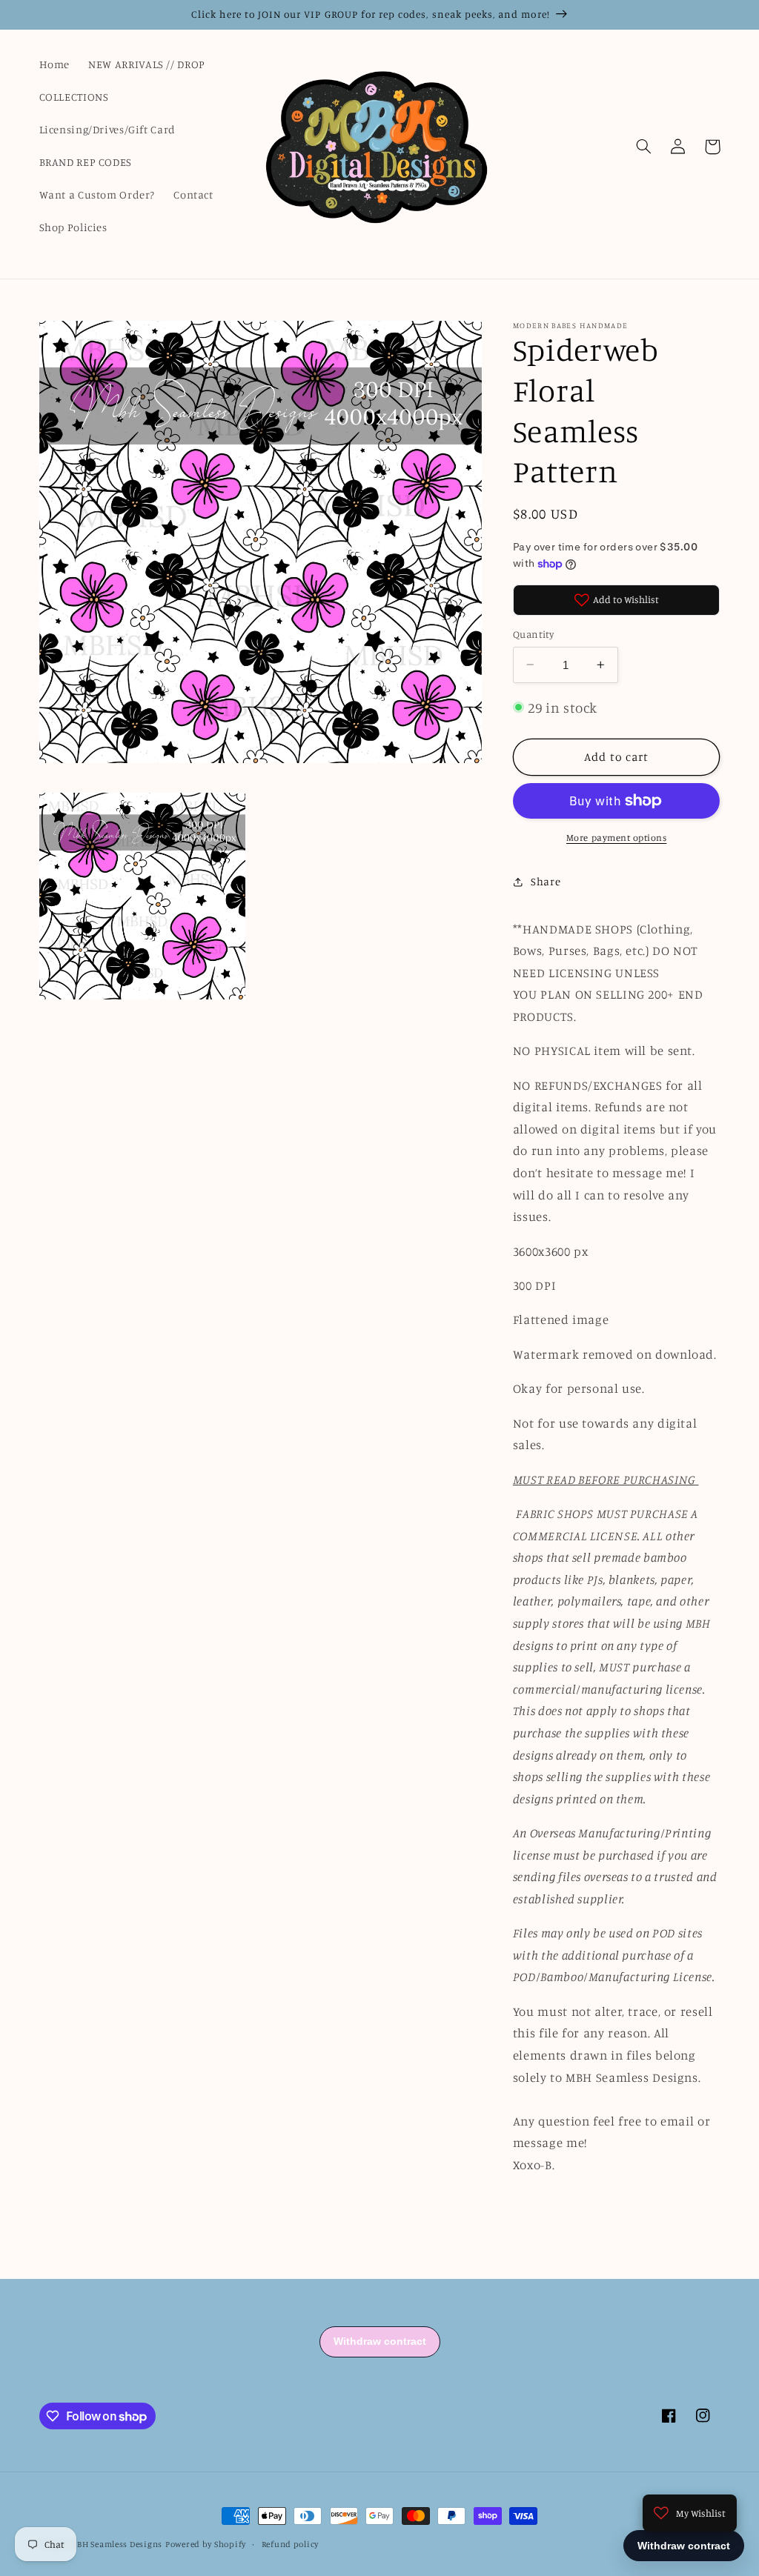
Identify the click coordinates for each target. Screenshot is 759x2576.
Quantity (533, 634)
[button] (644, 147)
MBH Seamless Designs (116, 2544)
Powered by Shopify (206, 2544)
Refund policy (291, 2544)
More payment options (617, 838)
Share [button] (546, 881)
